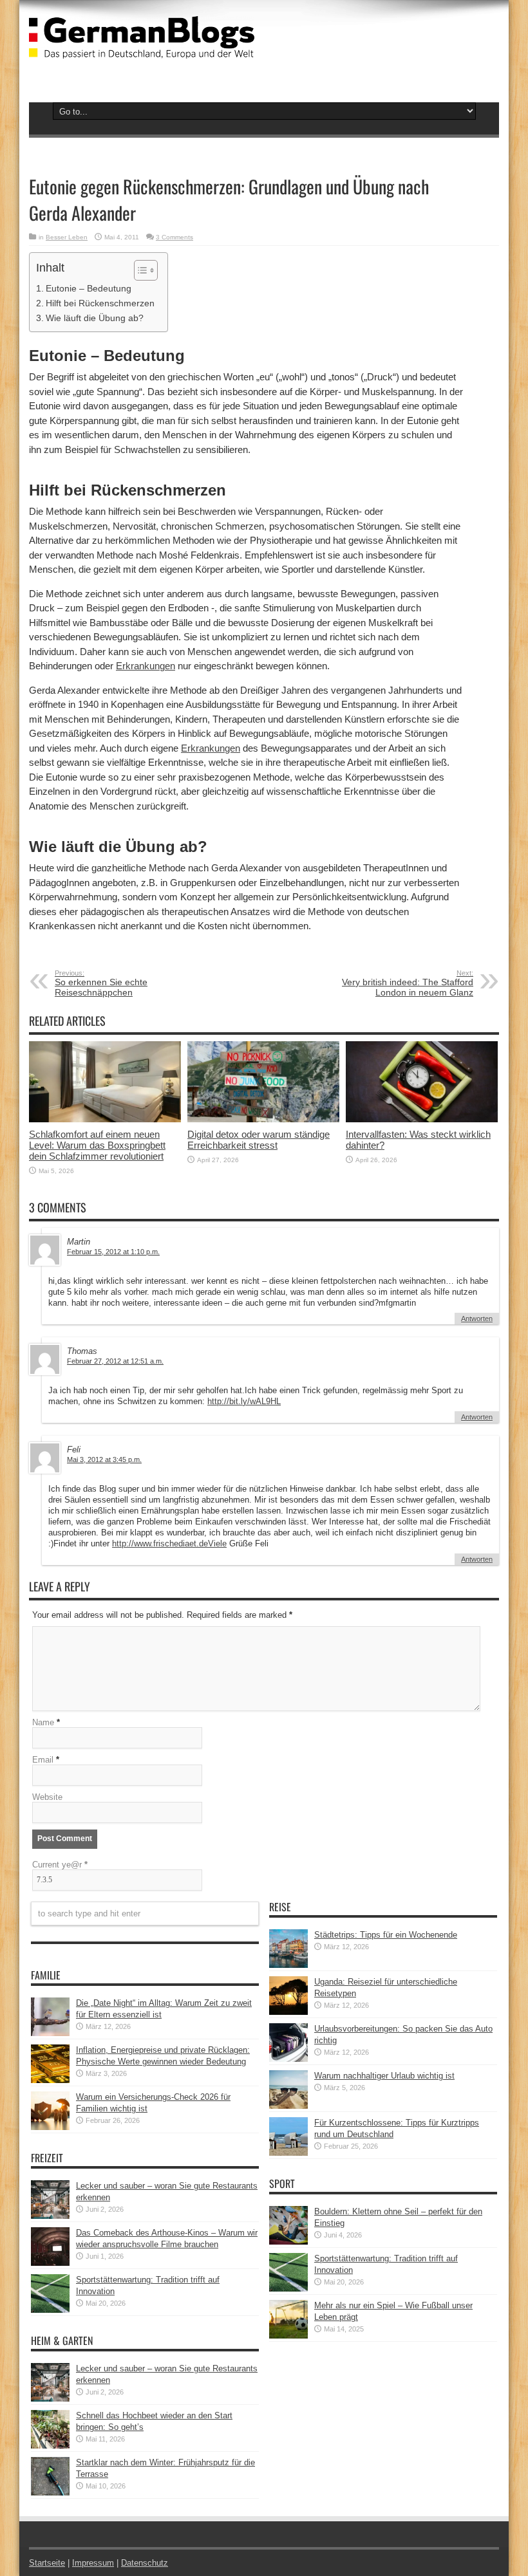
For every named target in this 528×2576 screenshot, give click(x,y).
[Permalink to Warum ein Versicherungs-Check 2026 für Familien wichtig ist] (50, 2127)
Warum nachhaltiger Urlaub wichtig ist (384, 2076)
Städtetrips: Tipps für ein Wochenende (386, 1935)
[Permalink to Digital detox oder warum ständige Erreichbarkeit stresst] (263, 1119)
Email (43, 1760)
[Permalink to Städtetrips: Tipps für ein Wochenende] (288, 1965)
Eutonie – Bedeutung (89, 288)
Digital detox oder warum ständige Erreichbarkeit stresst (259, 1140)
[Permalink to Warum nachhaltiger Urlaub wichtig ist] (288, 2106)
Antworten (477, 1319)
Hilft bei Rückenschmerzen (100, 303)
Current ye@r (60, 1865)
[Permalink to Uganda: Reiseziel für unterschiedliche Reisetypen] (288, 2012)
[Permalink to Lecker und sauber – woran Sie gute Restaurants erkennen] (50, 2216)
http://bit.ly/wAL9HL (244, 1401)
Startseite (47, 2563)
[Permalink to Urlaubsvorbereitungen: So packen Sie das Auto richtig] (288, 2059)
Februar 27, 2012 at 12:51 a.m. (115, 1361)
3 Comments (174, 237)
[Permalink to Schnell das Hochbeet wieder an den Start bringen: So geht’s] (50, 2446)
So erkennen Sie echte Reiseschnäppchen (101, 983)
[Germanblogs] (142, 49)
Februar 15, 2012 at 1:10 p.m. (113, 1252)
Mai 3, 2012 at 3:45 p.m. (104, 1459)
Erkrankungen (146, 666)
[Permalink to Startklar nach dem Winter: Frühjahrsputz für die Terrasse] (50, 2493)
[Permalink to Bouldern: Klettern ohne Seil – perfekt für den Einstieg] (288, 2242)
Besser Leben (67, 237)
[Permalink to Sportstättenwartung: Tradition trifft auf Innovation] (50, 2310)
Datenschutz (145, 2563)
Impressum (93, 2563)
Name (43, 1722)
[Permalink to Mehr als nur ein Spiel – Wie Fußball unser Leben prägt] (288, 2336)
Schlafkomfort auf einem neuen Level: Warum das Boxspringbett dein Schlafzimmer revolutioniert (97, 1145)
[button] (139, 270)
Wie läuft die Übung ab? (95, 318)
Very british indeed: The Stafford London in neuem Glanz (408, 983)
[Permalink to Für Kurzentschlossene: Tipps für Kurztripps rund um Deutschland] (288, 2153)
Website (47, 1797)
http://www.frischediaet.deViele (169, 1543)
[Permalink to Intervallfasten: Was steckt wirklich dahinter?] (422, 1119)
